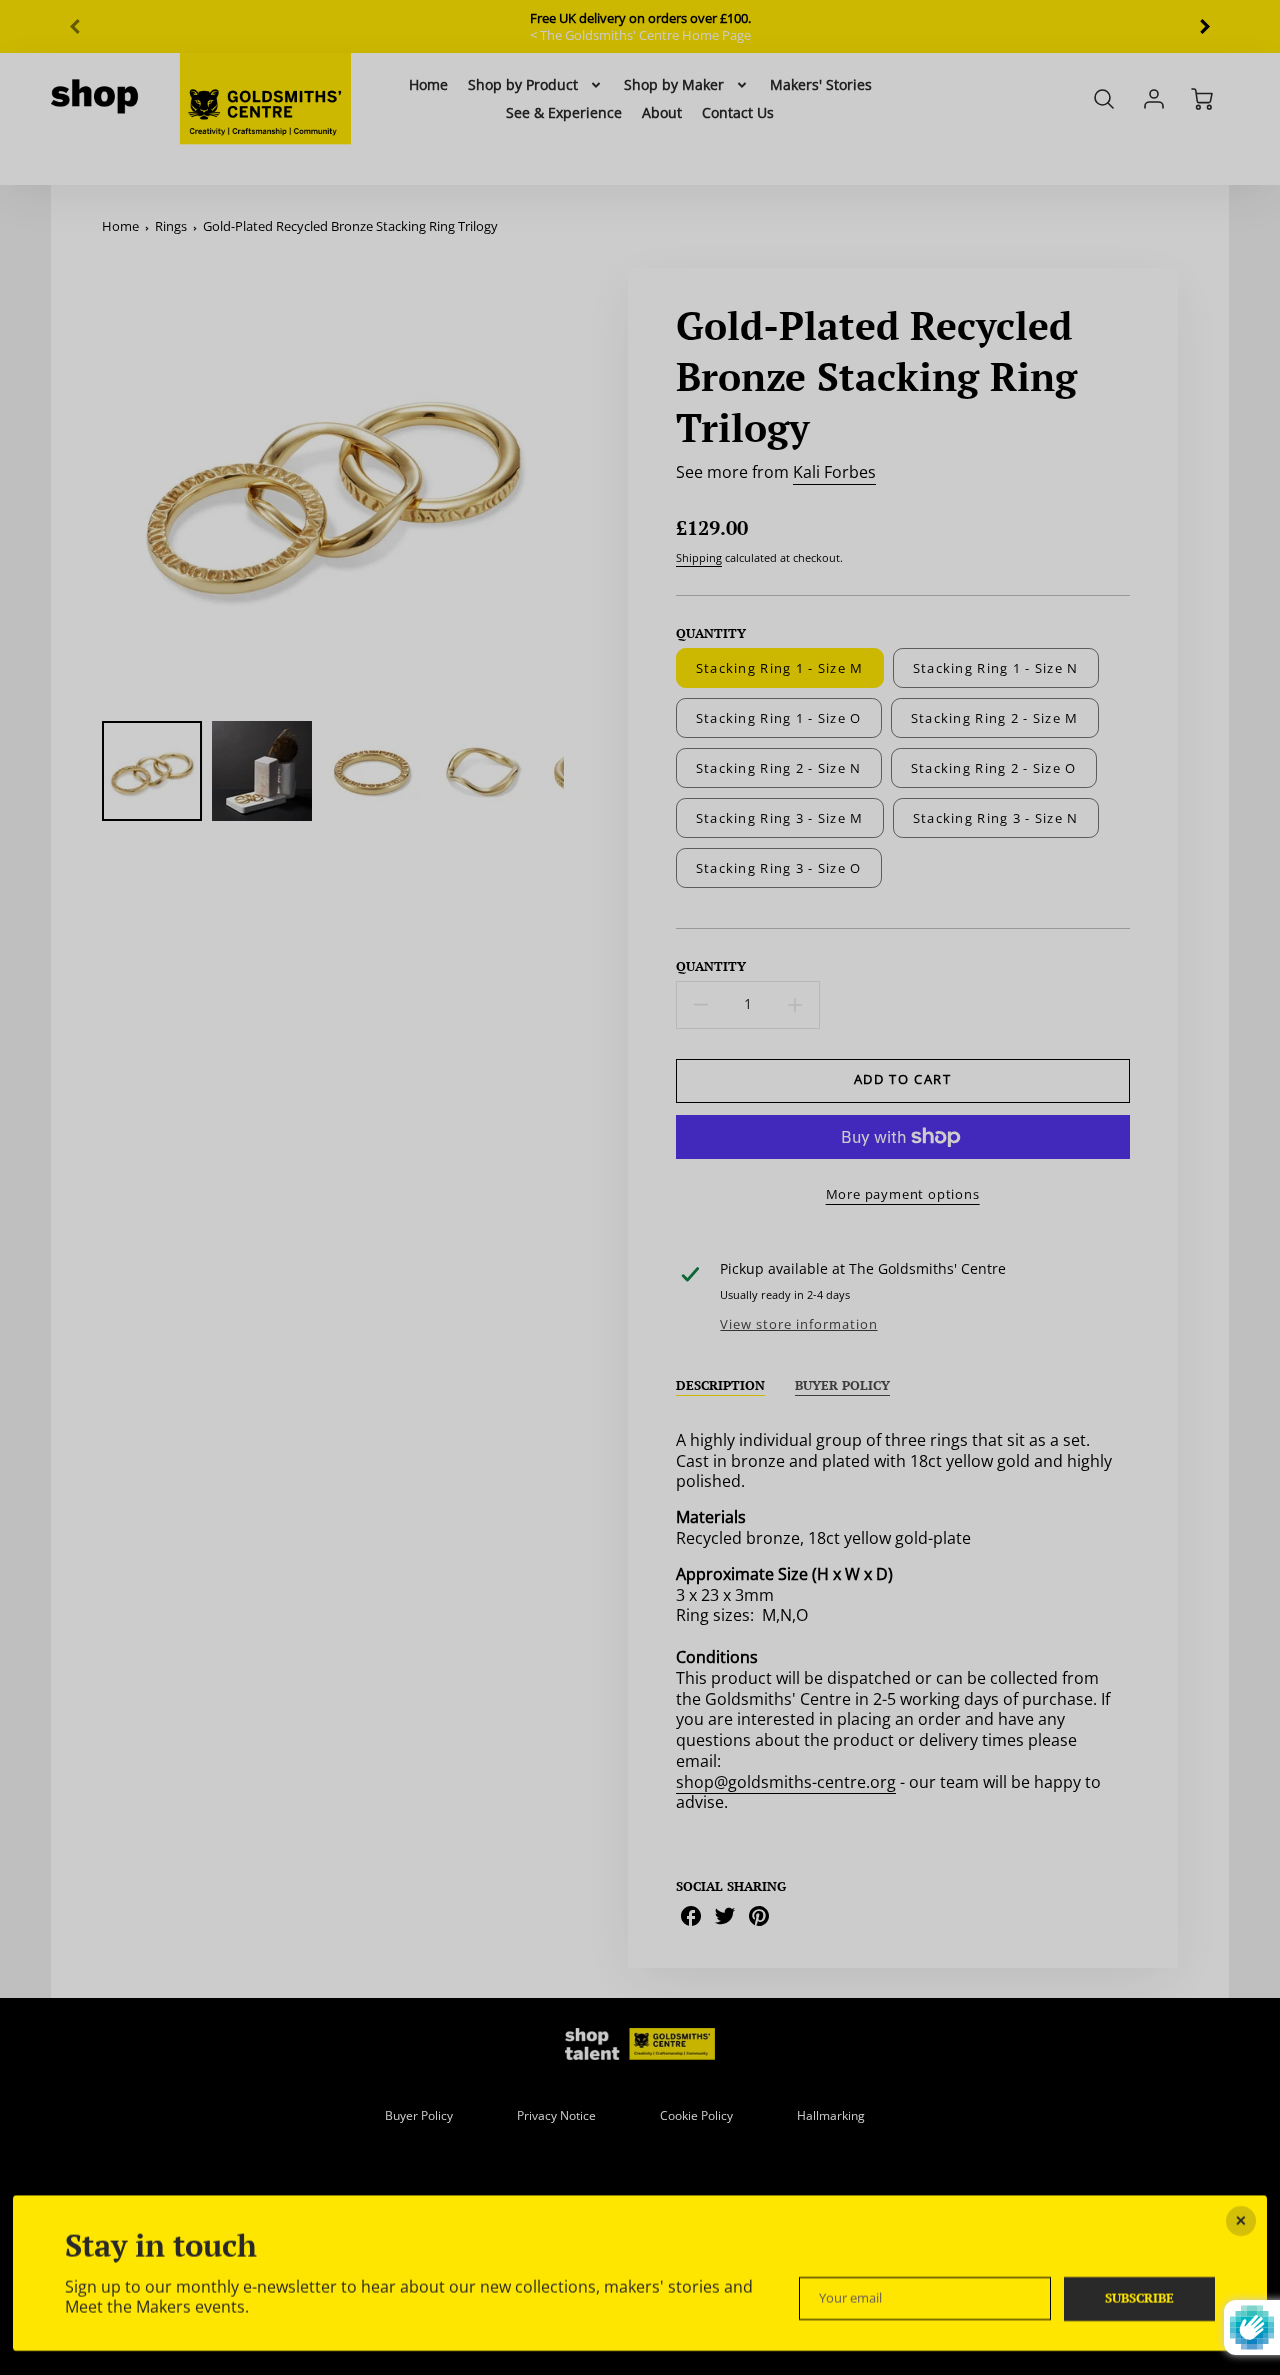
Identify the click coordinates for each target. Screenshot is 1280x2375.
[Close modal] (1241, 2221)
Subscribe (1139, 2297)
